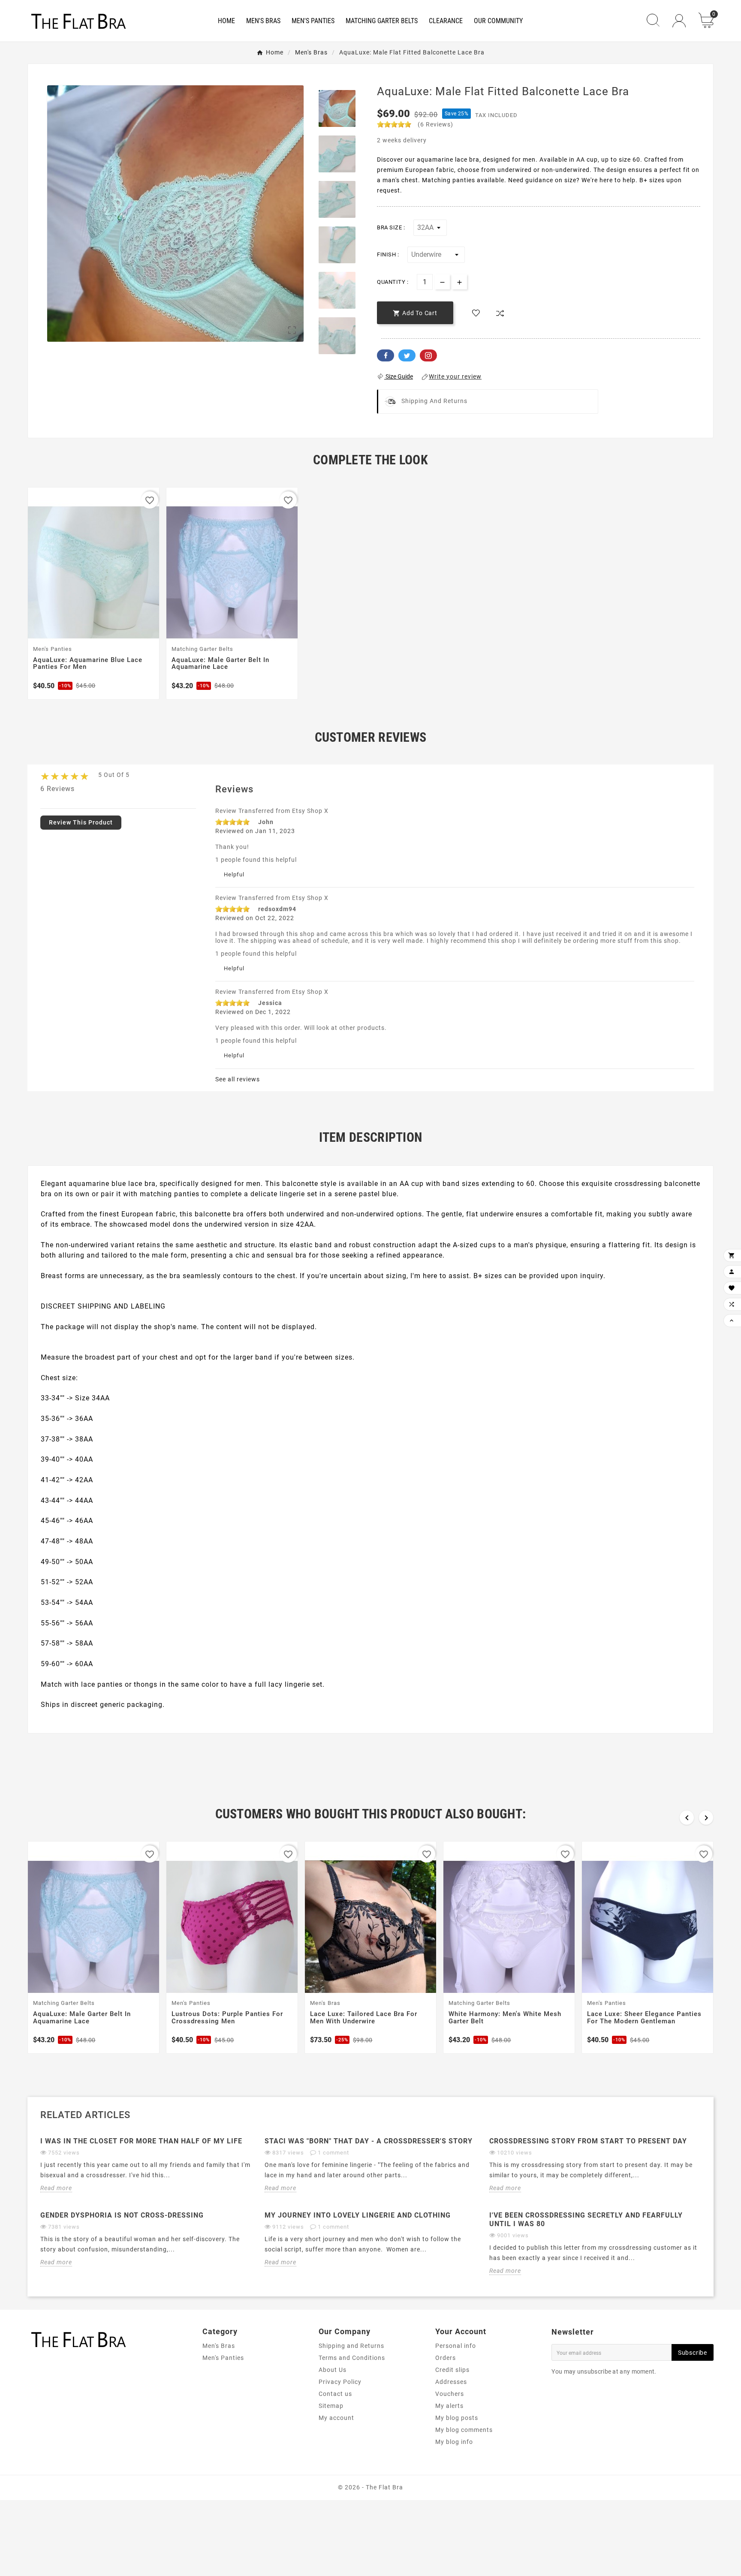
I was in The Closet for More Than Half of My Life (141, 2141)
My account (336, 2418)
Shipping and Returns (351, 2346)
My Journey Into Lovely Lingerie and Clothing (358, 2215)
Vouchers (450, 2394)
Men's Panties (223, 2358)
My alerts (449, 2406)
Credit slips (452, 2370)
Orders (446, 2358)
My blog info (454, 2442)
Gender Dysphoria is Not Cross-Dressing (122, 2215)
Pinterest (428, 355)
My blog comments (464, 2430)
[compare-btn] (500, 313)
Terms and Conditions (352, 2358)
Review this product (81, 822)
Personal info (456, 2346)
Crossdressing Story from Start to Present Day (588, 2141)
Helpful (234, 874)
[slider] (394, 124)
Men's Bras (219, 2346)
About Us (333, 2370)
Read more (56, 2188)
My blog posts (457, 2418)
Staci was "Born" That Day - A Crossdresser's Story (369, 2141)
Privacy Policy (340, 2382)
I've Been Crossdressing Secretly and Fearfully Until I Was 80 (586, 2219)
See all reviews (238, 1079)
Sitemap (331, 2406)
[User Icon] (679, 21)
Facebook (386, 355)
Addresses (451, 2382)
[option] (337, 108)
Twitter (407, 355)
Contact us (335, 2394)
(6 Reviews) (435, 124)
